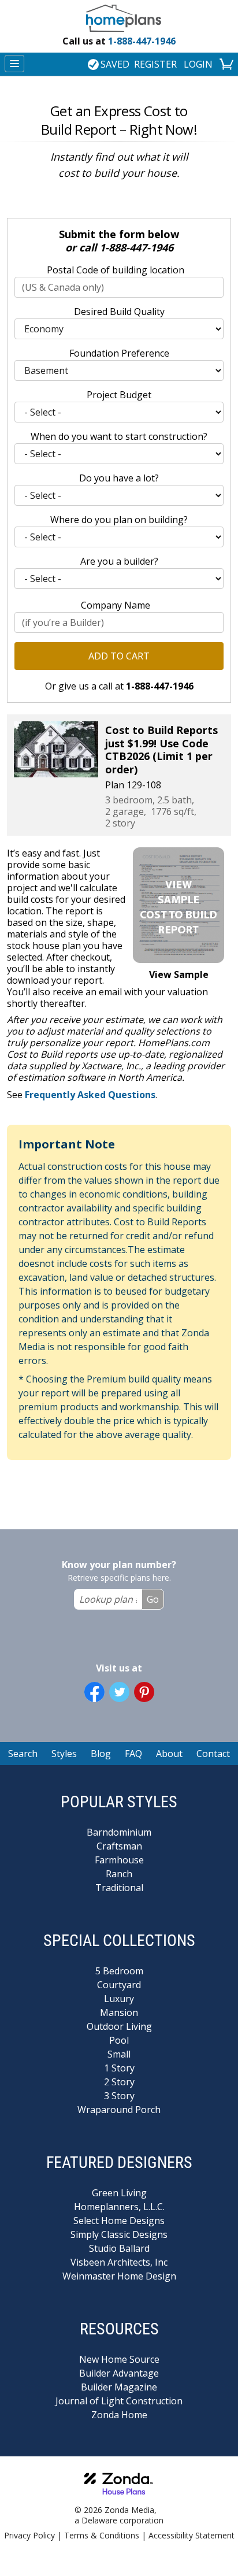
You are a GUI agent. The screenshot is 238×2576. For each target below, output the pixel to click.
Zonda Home (119, 2415)
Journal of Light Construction (119, 2401)
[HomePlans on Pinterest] (144, 1692)
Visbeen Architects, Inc (119, 2262)
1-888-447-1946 (119, 41)
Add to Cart (119, 656)
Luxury (119, 1999)
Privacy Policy (29, 2535)
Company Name (116, 605)
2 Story (119, 2082)
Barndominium (119, 1832)
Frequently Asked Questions (90, 1095)
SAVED (115, 64)
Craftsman (119, 1846)
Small (119, 2054)
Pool (119, 2040)
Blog (101, 1754)
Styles (64, 1754)
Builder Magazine (119, 2387)
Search (23, 1754)
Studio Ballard (119, 2248)
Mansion (119, 2012)
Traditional (119, 1888)
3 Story (119, 2096)
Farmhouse (119, 1860)
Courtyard (119, 1985)
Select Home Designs (119, 2221)
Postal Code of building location (116, 270)
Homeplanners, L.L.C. (119, 2207)
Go (153, 1599)
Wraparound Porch (119, 2110)
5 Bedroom (119, 1971)
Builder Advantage (119, 2373)
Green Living (119, 2193)
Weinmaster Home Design (119, 2276)
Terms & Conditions (102, 2535)
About (169, 1754)
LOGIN (198, 64)
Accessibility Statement (191, 2535)
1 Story (119, 2068)
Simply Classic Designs (119, 2234)
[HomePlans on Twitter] (119, 1692)
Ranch (119, 1874)
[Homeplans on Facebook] (94, 1692)
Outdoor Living (119, 2026)
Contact (213, 1754)
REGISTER (155, 64)
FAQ (133, 1754)
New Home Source (119, 2359)
